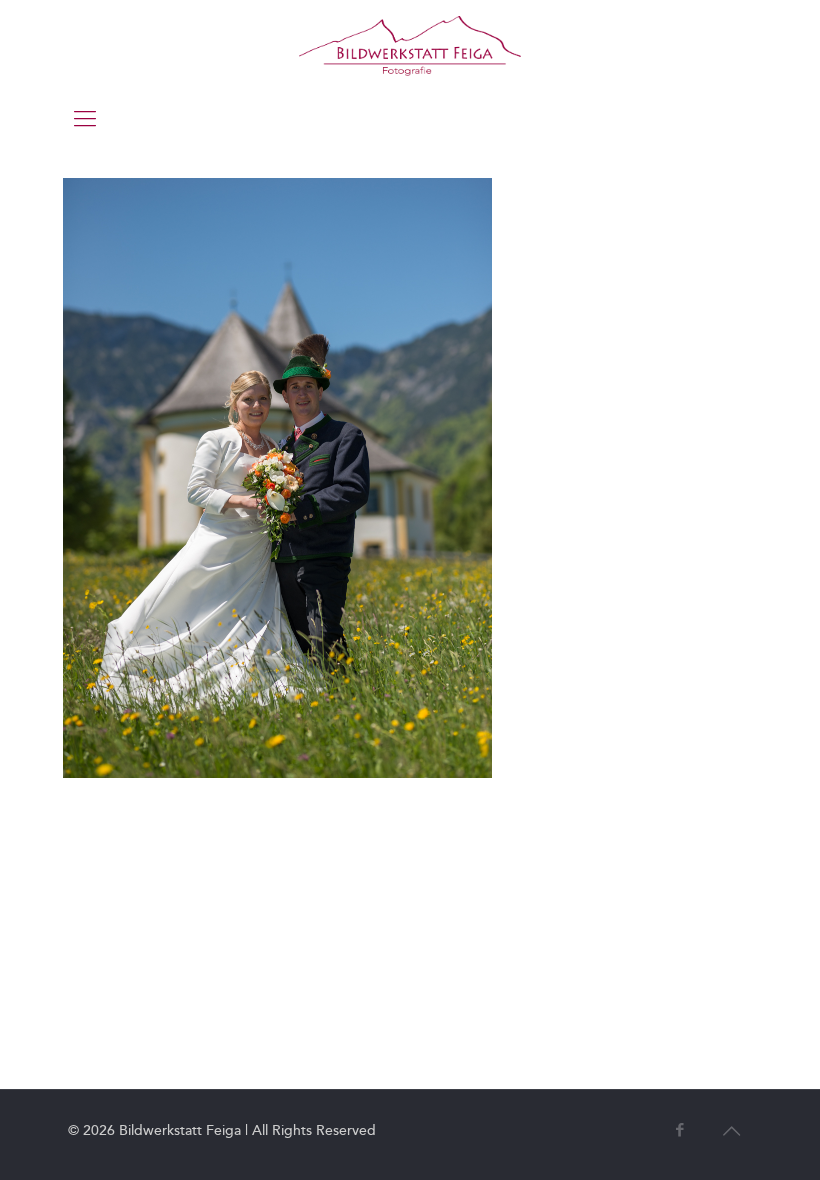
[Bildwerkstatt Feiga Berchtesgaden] (410, 45)
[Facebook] (679, 1130)
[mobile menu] (85, 119)
